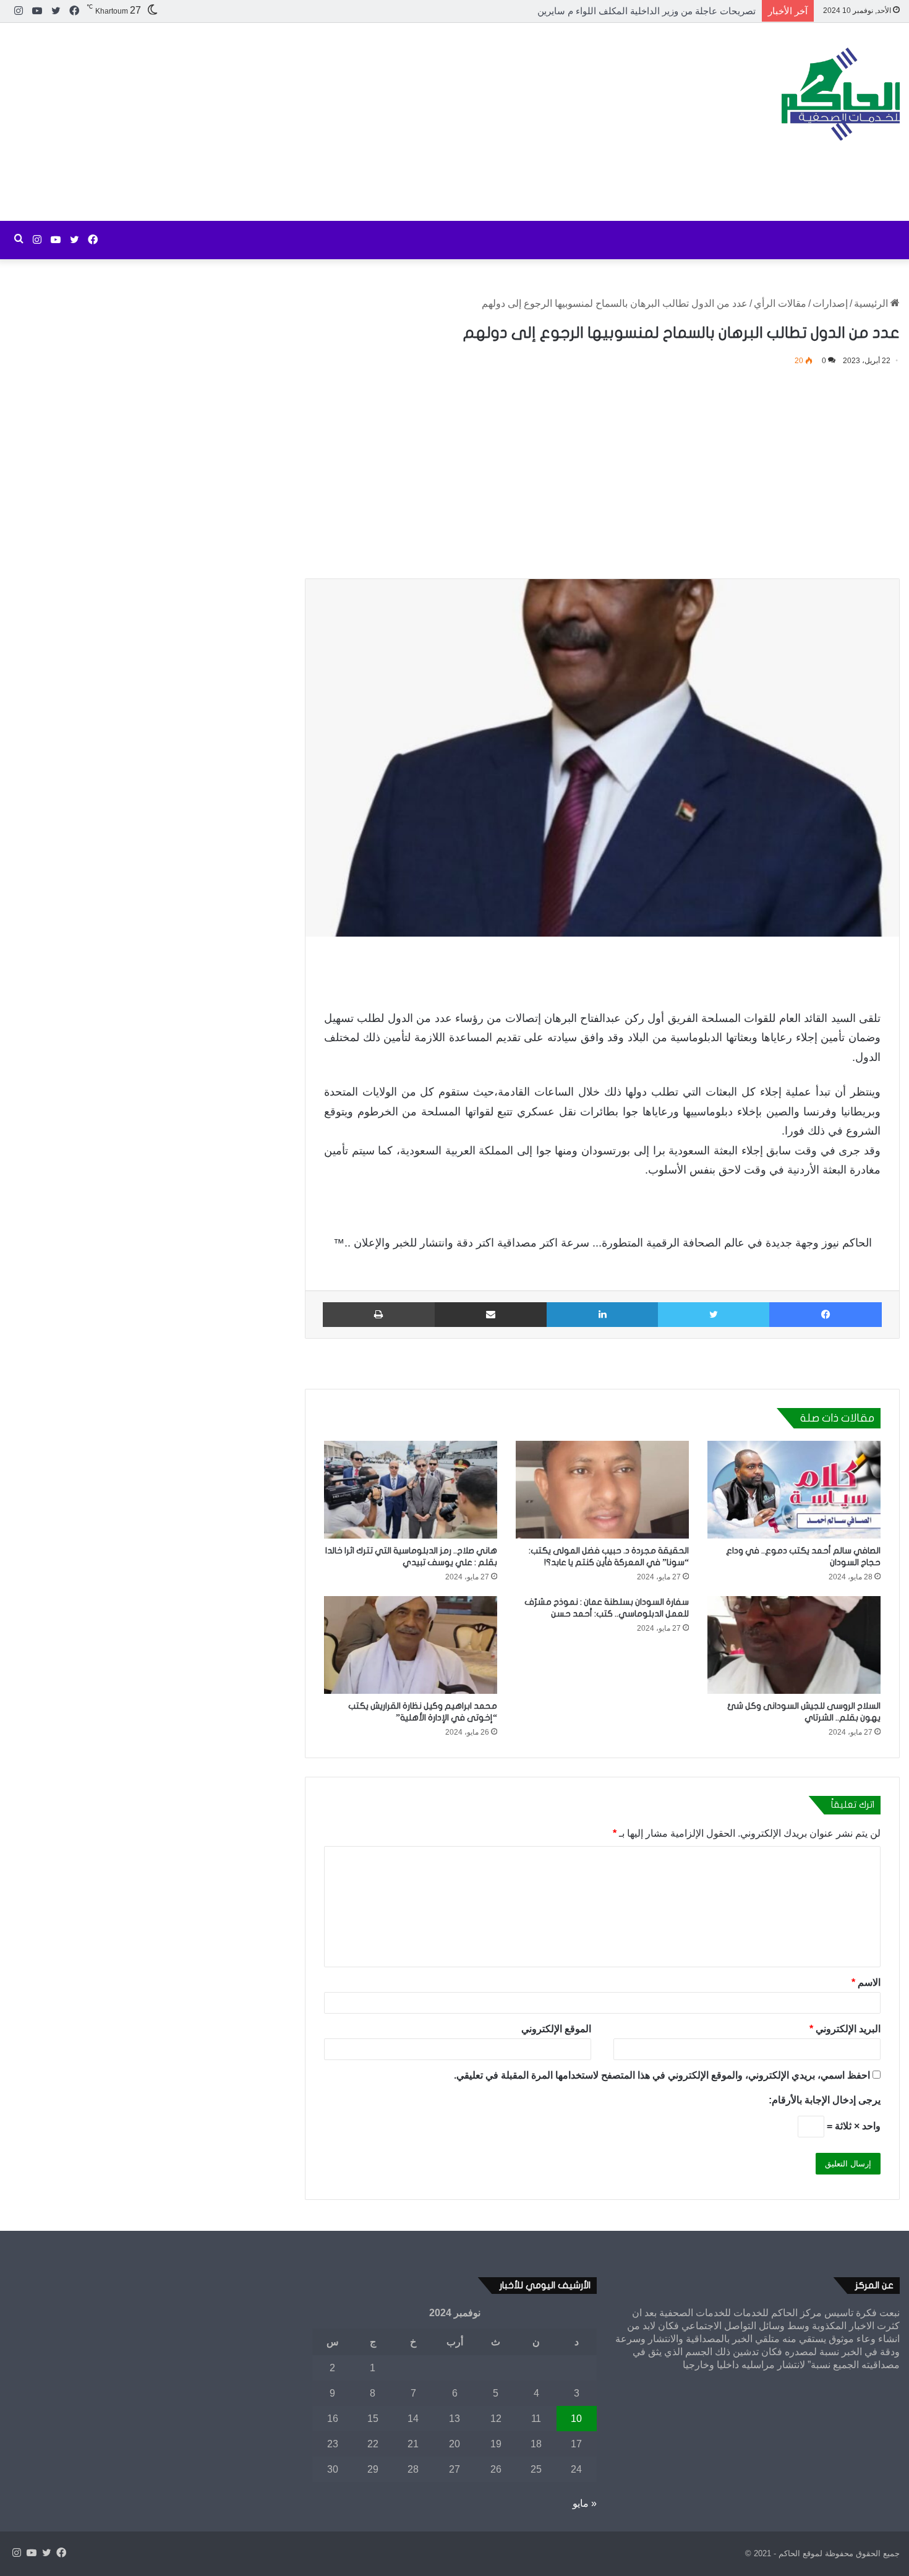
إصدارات (830, 303)
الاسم (866, 1982)
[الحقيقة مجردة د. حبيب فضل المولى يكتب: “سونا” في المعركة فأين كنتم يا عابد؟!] (602, 1490)
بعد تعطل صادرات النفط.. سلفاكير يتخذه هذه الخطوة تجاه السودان (626, 11)
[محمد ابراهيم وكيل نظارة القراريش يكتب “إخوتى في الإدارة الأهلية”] (411, 1645)
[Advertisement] (303, 122)
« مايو (585, 2503)
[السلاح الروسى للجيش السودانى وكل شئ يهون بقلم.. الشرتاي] (794, 1645)
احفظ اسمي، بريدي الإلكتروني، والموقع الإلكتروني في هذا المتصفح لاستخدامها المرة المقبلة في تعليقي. (662, 2075)
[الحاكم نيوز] (841, 94)
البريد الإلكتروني (845, 2029)
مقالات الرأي (780, 303)
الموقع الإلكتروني (556, 2029)
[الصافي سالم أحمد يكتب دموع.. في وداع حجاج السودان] (794, 1490)
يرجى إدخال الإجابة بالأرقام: (825, 2100)
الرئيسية (872, 303)
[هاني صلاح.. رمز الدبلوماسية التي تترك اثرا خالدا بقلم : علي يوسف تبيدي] (411, 1490)
